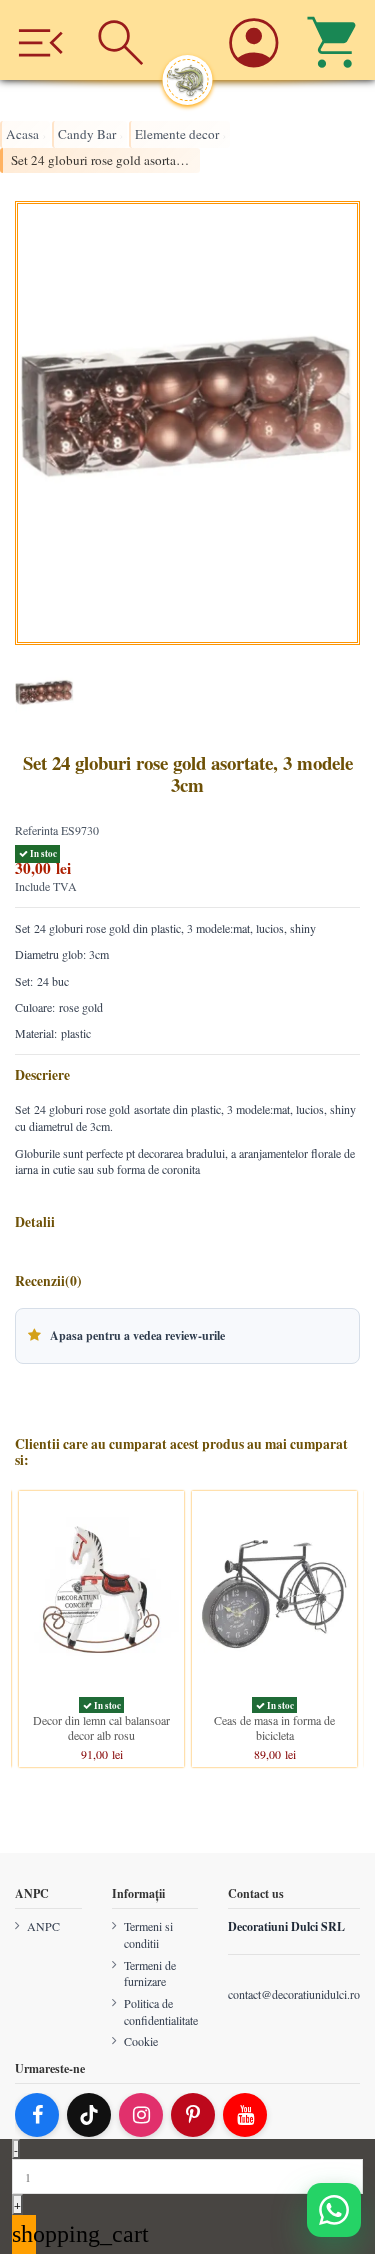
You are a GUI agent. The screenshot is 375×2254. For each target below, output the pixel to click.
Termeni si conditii (148, 1934)
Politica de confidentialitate (161, 2011)
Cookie (141, 2041)
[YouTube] (245, 2115)
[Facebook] (37, 2115)
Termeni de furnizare (150, 1972)
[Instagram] (141, 2115)
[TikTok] (89, 2115)
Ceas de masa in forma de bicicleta (274, 1727)
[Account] (254, 40)
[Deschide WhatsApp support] (334, 2210)
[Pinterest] (193, 2115)
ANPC (43, 1926)
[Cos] (334, 40)
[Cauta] (121, 40)
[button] (187, 1336)
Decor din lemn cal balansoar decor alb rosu (101, 1727)
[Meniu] (40, 40)
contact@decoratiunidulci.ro (294, 1993)
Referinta (36, 830)
